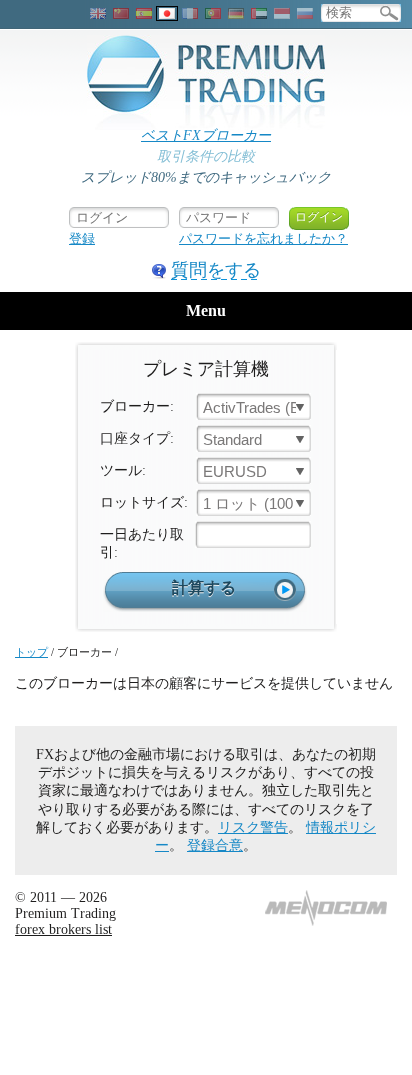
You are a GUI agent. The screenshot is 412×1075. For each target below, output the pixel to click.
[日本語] (167, 13)
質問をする (216, 270)
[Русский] (305, 13)
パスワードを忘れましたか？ (263, 238)
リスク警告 (253, 827)
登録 (82, 238)
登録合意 (215, 845)
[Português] (213, 13)
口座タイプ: (137, 438)
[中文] (121, 13)
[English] (98, 13)
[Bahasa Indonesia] (282, 13)
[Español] (144, 13)
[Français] (190, 13)
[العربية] (259, 13)
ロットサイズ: (144, 502)
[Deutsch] (236, 13)
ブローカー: (137, 406)
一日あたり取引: (142, 543)
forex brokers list (63, 929)
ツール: (123, 470)
